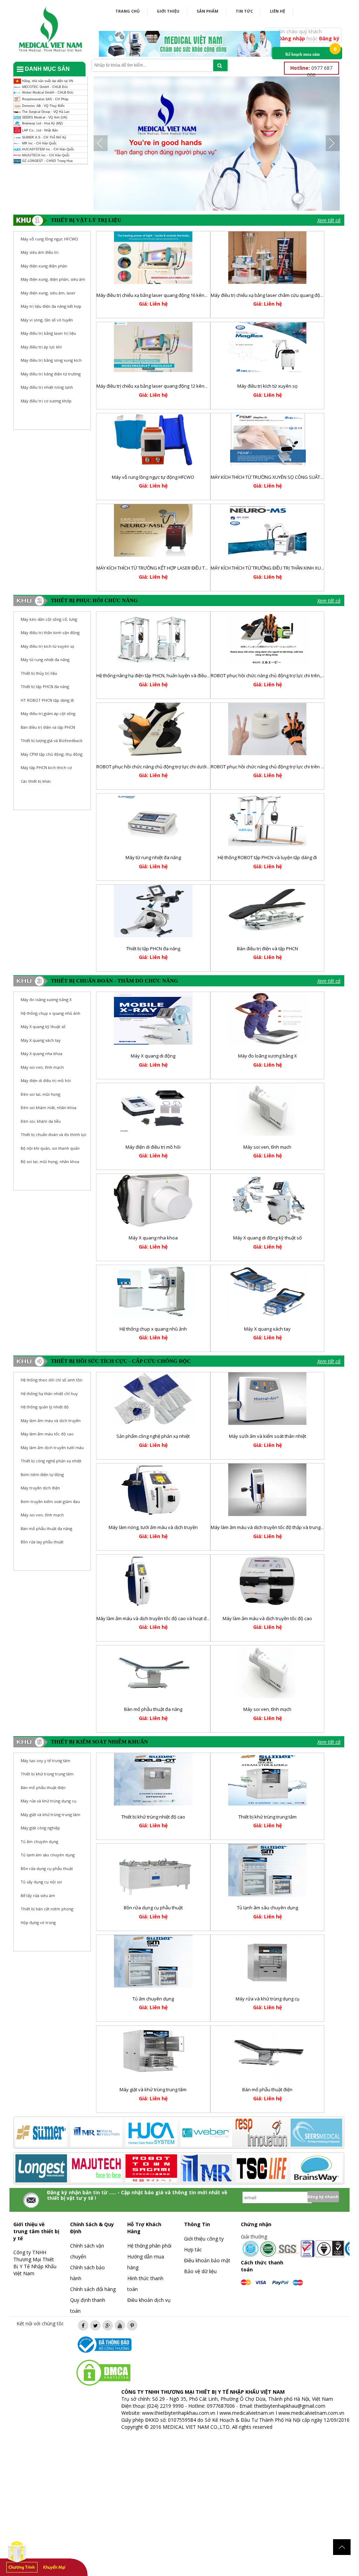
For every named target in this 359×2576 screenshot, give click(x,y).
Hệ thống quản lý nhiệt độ (45, 1407)
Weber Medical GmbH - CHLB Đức (47, 93)
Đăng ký (329, 38)
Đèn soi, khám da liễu (41, 1121)
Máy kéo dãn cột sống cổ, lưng (49, 619)
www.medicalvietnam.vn (247, 2413)
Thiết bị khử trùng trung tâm (267, 1817)
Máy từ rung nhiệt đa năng (45, 660)
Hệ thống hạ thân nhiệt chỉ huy (49, 1394)
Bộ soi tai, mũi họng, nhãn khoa (50, 1161)
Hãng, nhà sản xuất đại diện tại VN (47, 81)
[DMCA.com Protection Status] (103, 2372)
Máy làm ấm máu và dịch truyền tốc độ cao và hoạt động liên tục (164, 1618)
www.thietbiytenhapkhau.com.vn (179, 2413)
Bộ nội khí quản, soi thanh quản (50, 1148)
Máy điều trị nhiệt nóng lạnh (47, 387)
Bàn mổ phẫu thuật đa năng (46, 1528)
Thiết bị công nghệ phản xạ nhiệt (51, 1461)
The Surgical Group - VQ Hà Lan (45, 112)
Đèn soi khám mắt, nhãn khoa (49, 1107)
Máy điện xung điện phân (44, 266)
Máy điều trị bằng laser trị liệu (48, 333)
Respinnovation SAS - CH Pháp (45, 99)
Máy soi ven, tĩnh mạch (42, 1067)
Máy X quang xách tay (41, 1040)
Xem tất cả (329, 220)
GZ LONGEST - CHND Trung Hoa (47, 161)
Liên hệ (277, 11)
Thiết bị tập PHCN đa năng (45, 687)
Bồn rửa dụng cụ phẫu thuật (153, 1908)
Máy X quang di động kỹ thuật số (267, 1238)
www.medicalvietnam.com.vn (311, 2413)
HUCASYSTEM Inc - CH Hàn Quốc (48, 149)
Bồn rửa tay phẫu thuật (42, 1542)
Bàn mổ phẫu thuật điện (267, 2089)
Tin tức (244, 11)
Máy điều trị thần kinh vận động (50, 633)
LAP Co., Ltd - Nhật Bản (39, 130)
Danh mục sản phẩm (43, 71)
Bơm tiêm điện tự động (42, 1474)
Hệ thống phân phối (149, 2246)
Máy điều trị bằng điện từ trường (51, 374)
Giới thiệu (168, 11)
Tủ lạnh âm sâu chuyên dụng (267, 1908)
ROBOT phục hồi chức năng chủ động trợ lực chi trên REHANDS (276, 767)
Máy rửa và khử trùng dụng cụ (267, 1999)
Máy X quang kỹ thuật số (43, 1027)
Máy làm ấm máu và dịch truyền (51, 1420)
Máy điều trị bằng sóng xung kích (51, 360)
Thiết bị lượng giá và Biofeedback (52, 740)
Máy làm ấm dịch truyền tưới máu (52, 1447)
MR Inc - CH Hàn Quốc (39, 143)
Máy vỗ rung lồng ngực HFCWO (49, 239)
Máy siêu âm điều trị (40, 252)
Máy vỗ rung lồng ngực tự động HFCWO (153, 477)
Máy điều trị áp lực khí (41, 347)
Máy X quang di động (153, 1056)
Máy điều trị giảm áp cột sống (48, 713)
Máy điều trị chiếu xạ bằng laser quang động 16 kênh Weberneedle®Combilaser (181, 295)
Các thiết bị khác (36, 781)
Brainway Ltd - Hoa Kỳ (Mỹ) (42, 123)
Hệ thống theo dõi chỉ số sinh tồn (52, 1380)
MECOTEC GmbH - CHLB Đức (45, 87)
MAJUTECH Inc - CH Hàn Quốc (45, 155)
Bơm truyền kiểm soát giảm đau (50, 1501)
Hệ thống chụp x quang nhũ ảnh (50, 1013)
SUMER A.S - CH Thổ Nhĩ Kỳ (44, 138)
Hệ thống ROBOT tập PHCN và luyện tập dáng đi (267, 857)
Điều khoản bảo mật (207, 2260)
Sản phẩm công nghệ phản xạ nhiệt (153, 1436)
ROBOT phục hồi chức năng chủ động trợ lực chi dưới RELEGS (160, 767)
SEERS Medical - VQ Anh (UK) (44, 117)
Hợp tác (193, 2249)
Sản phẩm (208, 11)
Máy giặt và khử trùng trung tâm (153, 2089)
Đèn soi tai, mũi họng (40, 1094)
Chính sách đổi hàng (93, 2289)
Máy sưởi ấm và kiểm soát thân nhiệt (267, 1436)
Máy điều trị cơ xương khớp (46, 401)
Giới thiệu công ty (204, 2239)
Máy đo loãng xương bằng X (46, 1000)
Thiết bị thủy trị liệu (39, 673)
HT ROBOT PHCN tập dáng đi (47, 700)
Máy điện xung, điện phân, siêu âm (53, 279)
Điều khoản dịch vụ (149, 2300)
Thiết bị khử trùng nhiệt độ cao (153, 1817)
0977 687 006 (311, 71)
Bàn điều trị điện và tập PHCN (48, 727)
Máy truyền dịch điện (40, 1488)
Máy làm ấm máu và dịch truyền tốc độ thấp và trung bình (271, 1527)
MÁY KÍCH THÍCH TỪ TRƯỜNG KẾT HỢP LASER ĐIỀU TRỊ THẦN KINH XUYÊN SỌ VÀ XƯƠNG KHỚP (195, 568)
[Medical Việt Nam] (51, 28)
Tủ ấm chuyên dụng (153, 1999)
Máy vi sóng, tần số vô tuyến (47, 320)
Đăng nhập (292, 38)
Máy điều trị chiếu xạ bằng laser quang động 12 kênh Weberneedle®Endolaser (180, 386)
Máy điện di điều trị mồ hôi (46, 1080)
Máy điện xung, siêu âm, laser (48, 293)
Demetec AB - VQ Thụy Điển (43, 106)
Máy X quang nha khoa (42, 1053)
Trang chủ (127, 11)
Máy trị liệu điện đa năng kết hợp (51, 306)
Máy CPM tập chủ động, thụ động (52, 754)
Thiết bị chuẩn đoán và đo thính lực (54, 1134)
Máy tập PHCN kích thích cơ (46, 767)
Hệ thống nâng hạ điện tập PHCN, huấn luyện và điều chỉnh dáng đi (166, 675)
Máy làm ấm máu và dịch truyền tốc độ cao (267, 1618)
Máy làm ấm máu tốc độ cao (47, 1434)
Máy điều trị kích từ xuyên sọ (267, 386)
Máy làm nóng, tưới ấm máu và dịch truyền (153, 1527)
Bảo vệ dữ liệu (200, 2271)
